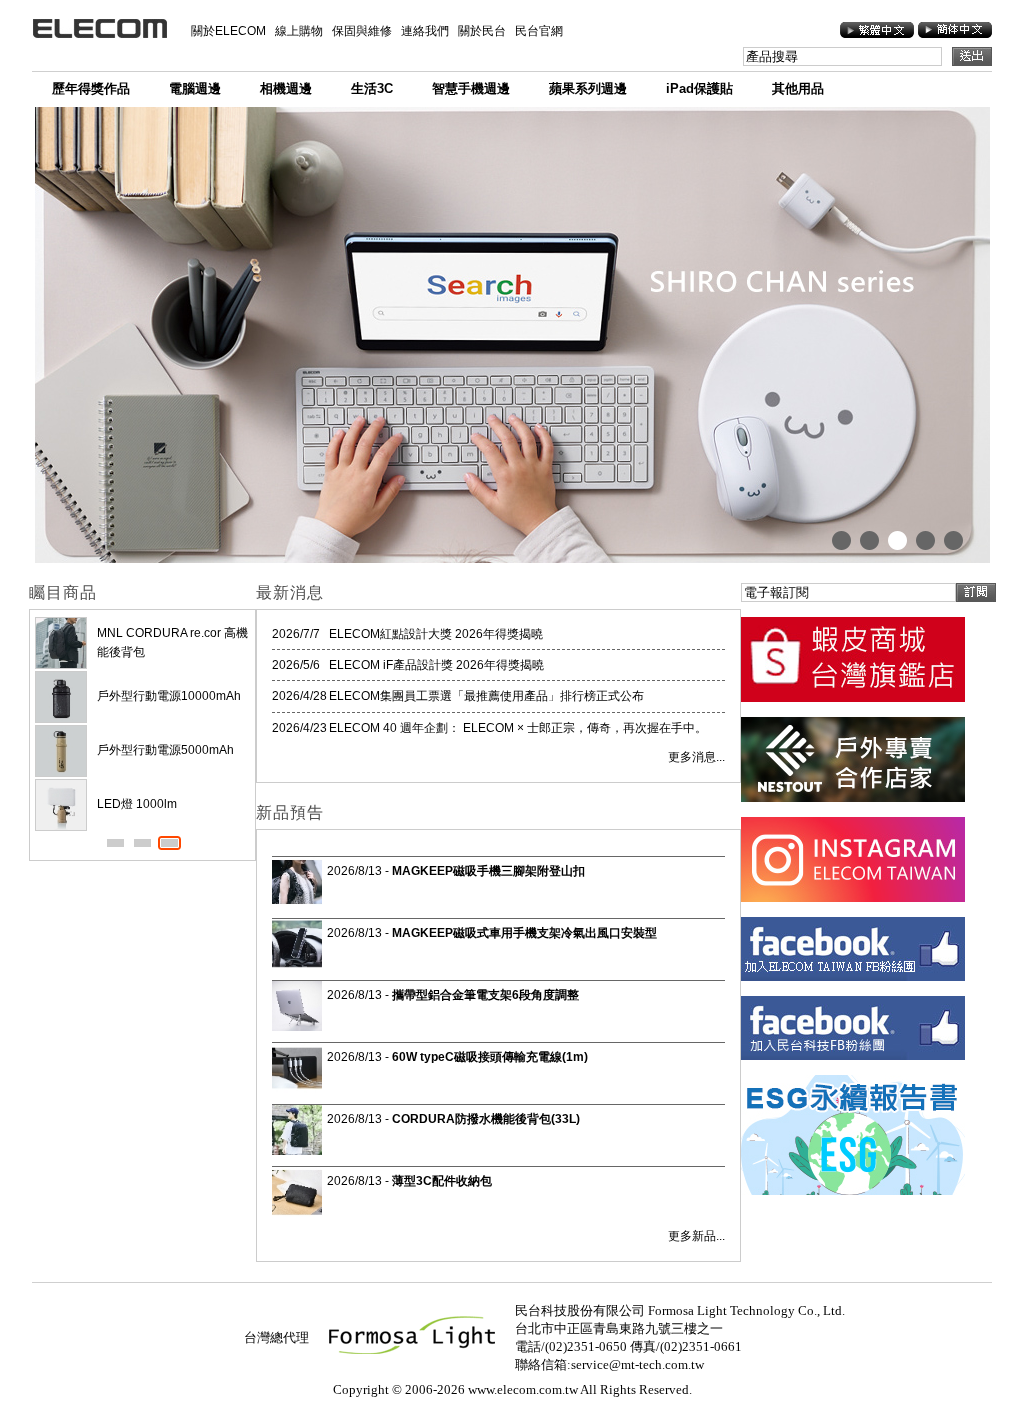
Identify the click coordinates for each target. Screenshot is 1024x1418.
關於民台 (482, 31)
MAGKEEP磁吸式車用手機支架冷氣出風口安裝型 (524, 933)
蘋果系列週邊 (588, 88)
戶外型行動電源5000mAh (165, 750)
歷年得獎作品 (91, 88)
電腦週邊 (195, 88)
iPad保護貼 (699, 88)
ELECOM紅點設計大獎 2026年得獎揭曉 (436, 634)
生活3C (372, 88)
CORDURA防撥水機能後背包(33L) (486, 1119)
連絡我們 (425, 31)
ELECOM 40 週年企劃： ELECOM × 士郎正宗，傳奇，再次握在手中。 (518, 728)
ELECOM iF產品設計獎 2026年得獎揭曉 (436, 665)
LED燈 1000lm (137, 804)
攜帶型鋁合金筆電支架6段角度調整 (485, 995)
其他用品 (798, 88)
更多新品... (696, 1236)
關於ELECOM (228, 31)
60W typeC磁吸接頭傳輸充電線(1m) (490, 1057)
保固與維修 (362, 31)
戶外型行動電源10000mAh (169, 696)
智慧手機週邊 (471, 88)
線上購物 (299, 31)
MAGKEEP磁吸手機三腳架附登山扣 (488, 871)
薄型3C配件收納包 (442, 1181)
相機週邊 (286, 88)
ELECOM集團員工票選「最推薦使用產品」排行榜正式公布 (486, 696)
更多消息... (696, 757)
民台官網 (539, 31)
